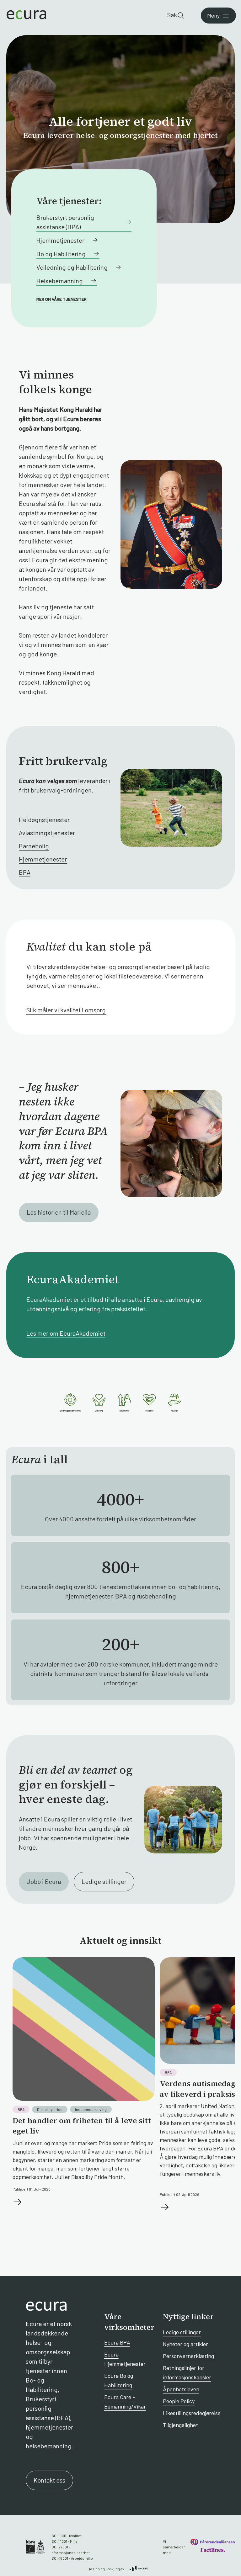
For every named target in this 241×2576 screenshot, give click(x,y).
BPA (25, 872)
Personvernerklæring (188, 2356)
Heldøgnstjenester (44, 819)
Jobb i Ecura (44, 1881)
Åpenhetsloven (181, 2389)
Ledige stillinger (104, 1881)
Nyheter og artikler (185, 2344)
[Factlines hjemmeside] (212, 2550)
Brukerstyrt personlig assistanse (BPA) (65, 222)
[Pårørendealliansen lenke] (213, 2542)
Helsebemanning (60, 281)
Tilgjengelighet (180, 2425)
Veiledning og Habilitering (72, 267)
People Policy (179, 2401)
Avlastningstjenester (47, 833)
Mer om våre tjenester (62, 299)
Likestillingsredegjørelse (192, 2413)
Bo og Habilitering (61, 254)
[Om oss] (120, 1403)
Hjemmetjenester (60, 240)
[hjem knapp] (26, 15)
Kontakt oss (49, 2480)
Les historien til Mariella (59, 1212)
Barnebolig (34, 846)
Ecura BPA (117, 2342)
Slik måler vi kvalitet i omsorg (66, 1010)
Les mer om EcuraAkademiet (66, 1333)
